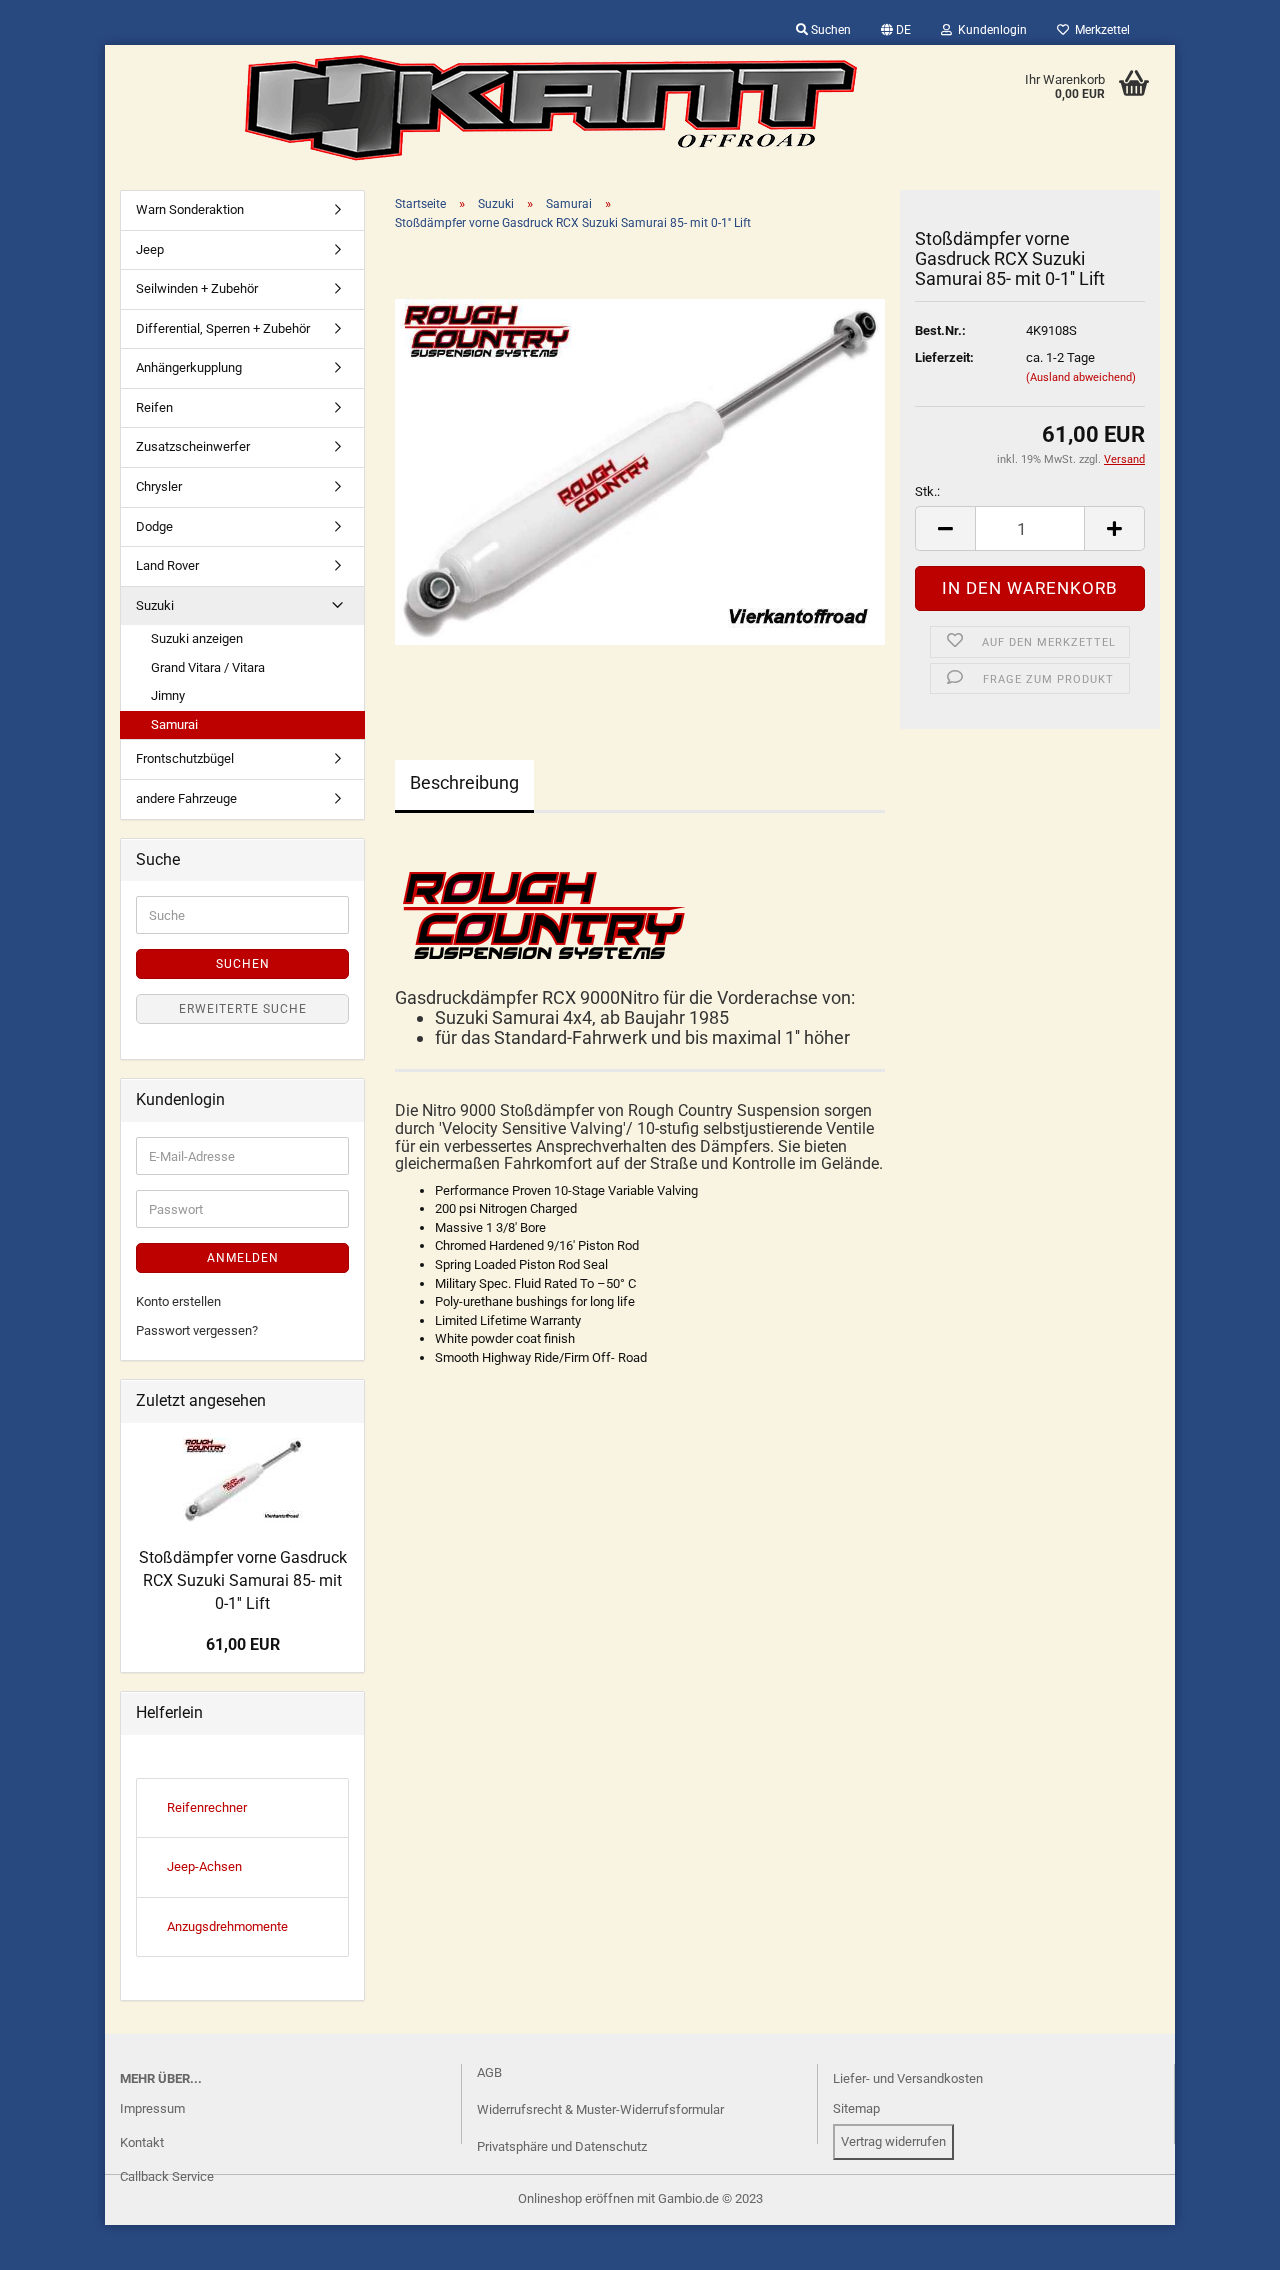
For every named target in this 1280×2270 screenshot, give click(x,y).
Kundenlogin (989, 30)
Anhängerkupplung (189, 367)
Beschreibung (464, 782)
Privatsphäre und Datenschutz (562, 2146)
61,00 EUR (243, 1644)
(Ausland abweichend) (1081, 377)
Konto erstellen (178, 1301)
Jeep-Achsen (204, 1866)
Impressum (152, 2108)
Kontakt (142, 2142)
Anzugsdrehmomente (227, 1926)
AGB (489, 2072)
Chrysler (159, 486)
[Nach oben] (55, 2240)
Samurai (174, 724)
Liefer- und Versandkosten (908, 2078)
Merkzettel (1099, 30)
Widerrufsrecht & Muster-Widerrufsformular (600, 2109)
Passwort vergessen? (197, 1330)
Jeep (150, 249)
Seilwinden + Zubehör (197, 288)
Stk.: (927, 491)
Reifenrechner (207, 1807)
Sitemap (856, 2108)
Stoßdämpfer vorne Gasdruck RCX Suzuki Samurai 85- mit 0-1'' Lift (243, 1580)
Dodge (154, 526)
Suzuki (155, 605)
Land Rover (167, 565)
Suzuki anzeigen (197, 638)
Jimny (168, 695)
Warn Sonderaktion (190, 209)
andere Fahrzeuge (186, 798)
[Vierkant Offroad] (551, 108)
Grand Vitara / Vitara (208, 667)
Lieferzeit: (944, 357)
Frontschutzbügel (185, 758)
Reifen (154, 407)
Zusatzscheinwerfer (193, 446)
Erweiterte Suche (243, 1009)
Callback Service (167, 2176)
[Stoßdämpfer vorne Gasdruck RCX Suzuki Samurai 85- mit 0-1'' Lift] (640, 471)
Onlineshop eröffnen (576, 2198)
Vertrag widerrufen (893, 2141)
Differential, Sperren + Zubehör (223, 328)
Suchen (829, 30)
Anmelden (243, 1258)
